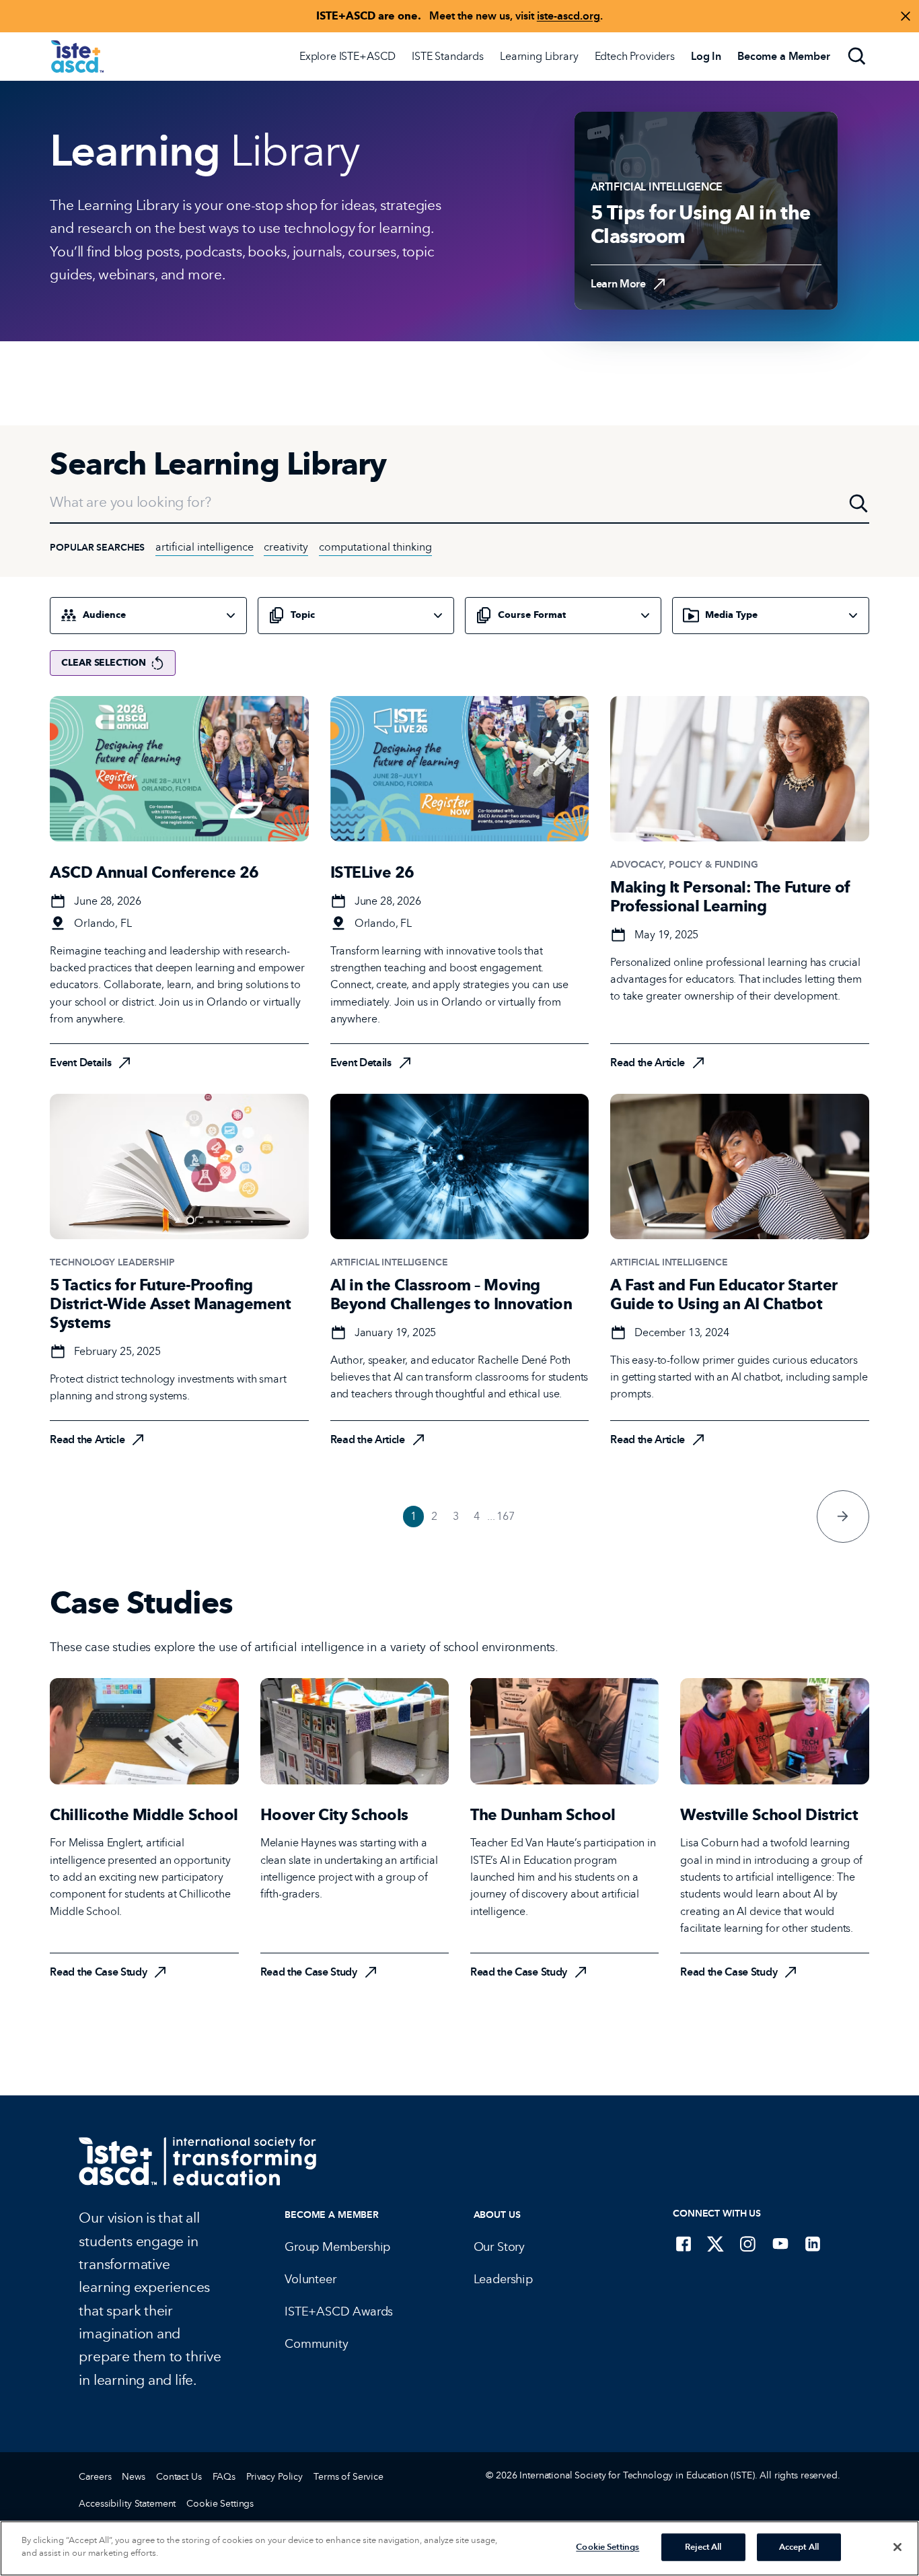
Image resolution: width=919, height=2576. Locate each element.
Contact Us (179, 2477)
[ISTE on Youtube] (780, 2243)
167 (506, 1516)
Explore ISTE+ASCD (347, 56)
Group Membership (337, 2247)
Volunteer (310, 2279)
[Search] (857, 57)
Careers (95, 2477)
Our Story (499, 2247)
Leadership (503, 2279)
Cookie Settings (220, 2504)
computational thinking (375, 547)
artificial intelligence (205, 547)
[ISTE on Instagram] (748, 2243)
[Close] (897, 2547)
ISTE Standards (448, 56)
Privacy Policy (274, 2477)
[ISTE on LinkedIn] (813, 2243)
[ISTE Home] (77, 57)
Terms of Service (348, 2477)
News (133, 2477)
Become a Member (332, 2215)
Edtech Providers (635, 56)
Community (316, 2344)
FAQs (224, 2477)
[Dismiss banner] (906, 16)
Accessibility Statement (127, 2504)
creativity (286, 547)
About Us (497, 2215)
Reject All (703, 2547)
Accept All (799, 2547)
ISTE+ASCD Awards (339, 2311)
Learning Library (539, 56)
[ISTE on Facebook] (684, 2243)
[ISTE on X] (716, 2243)
